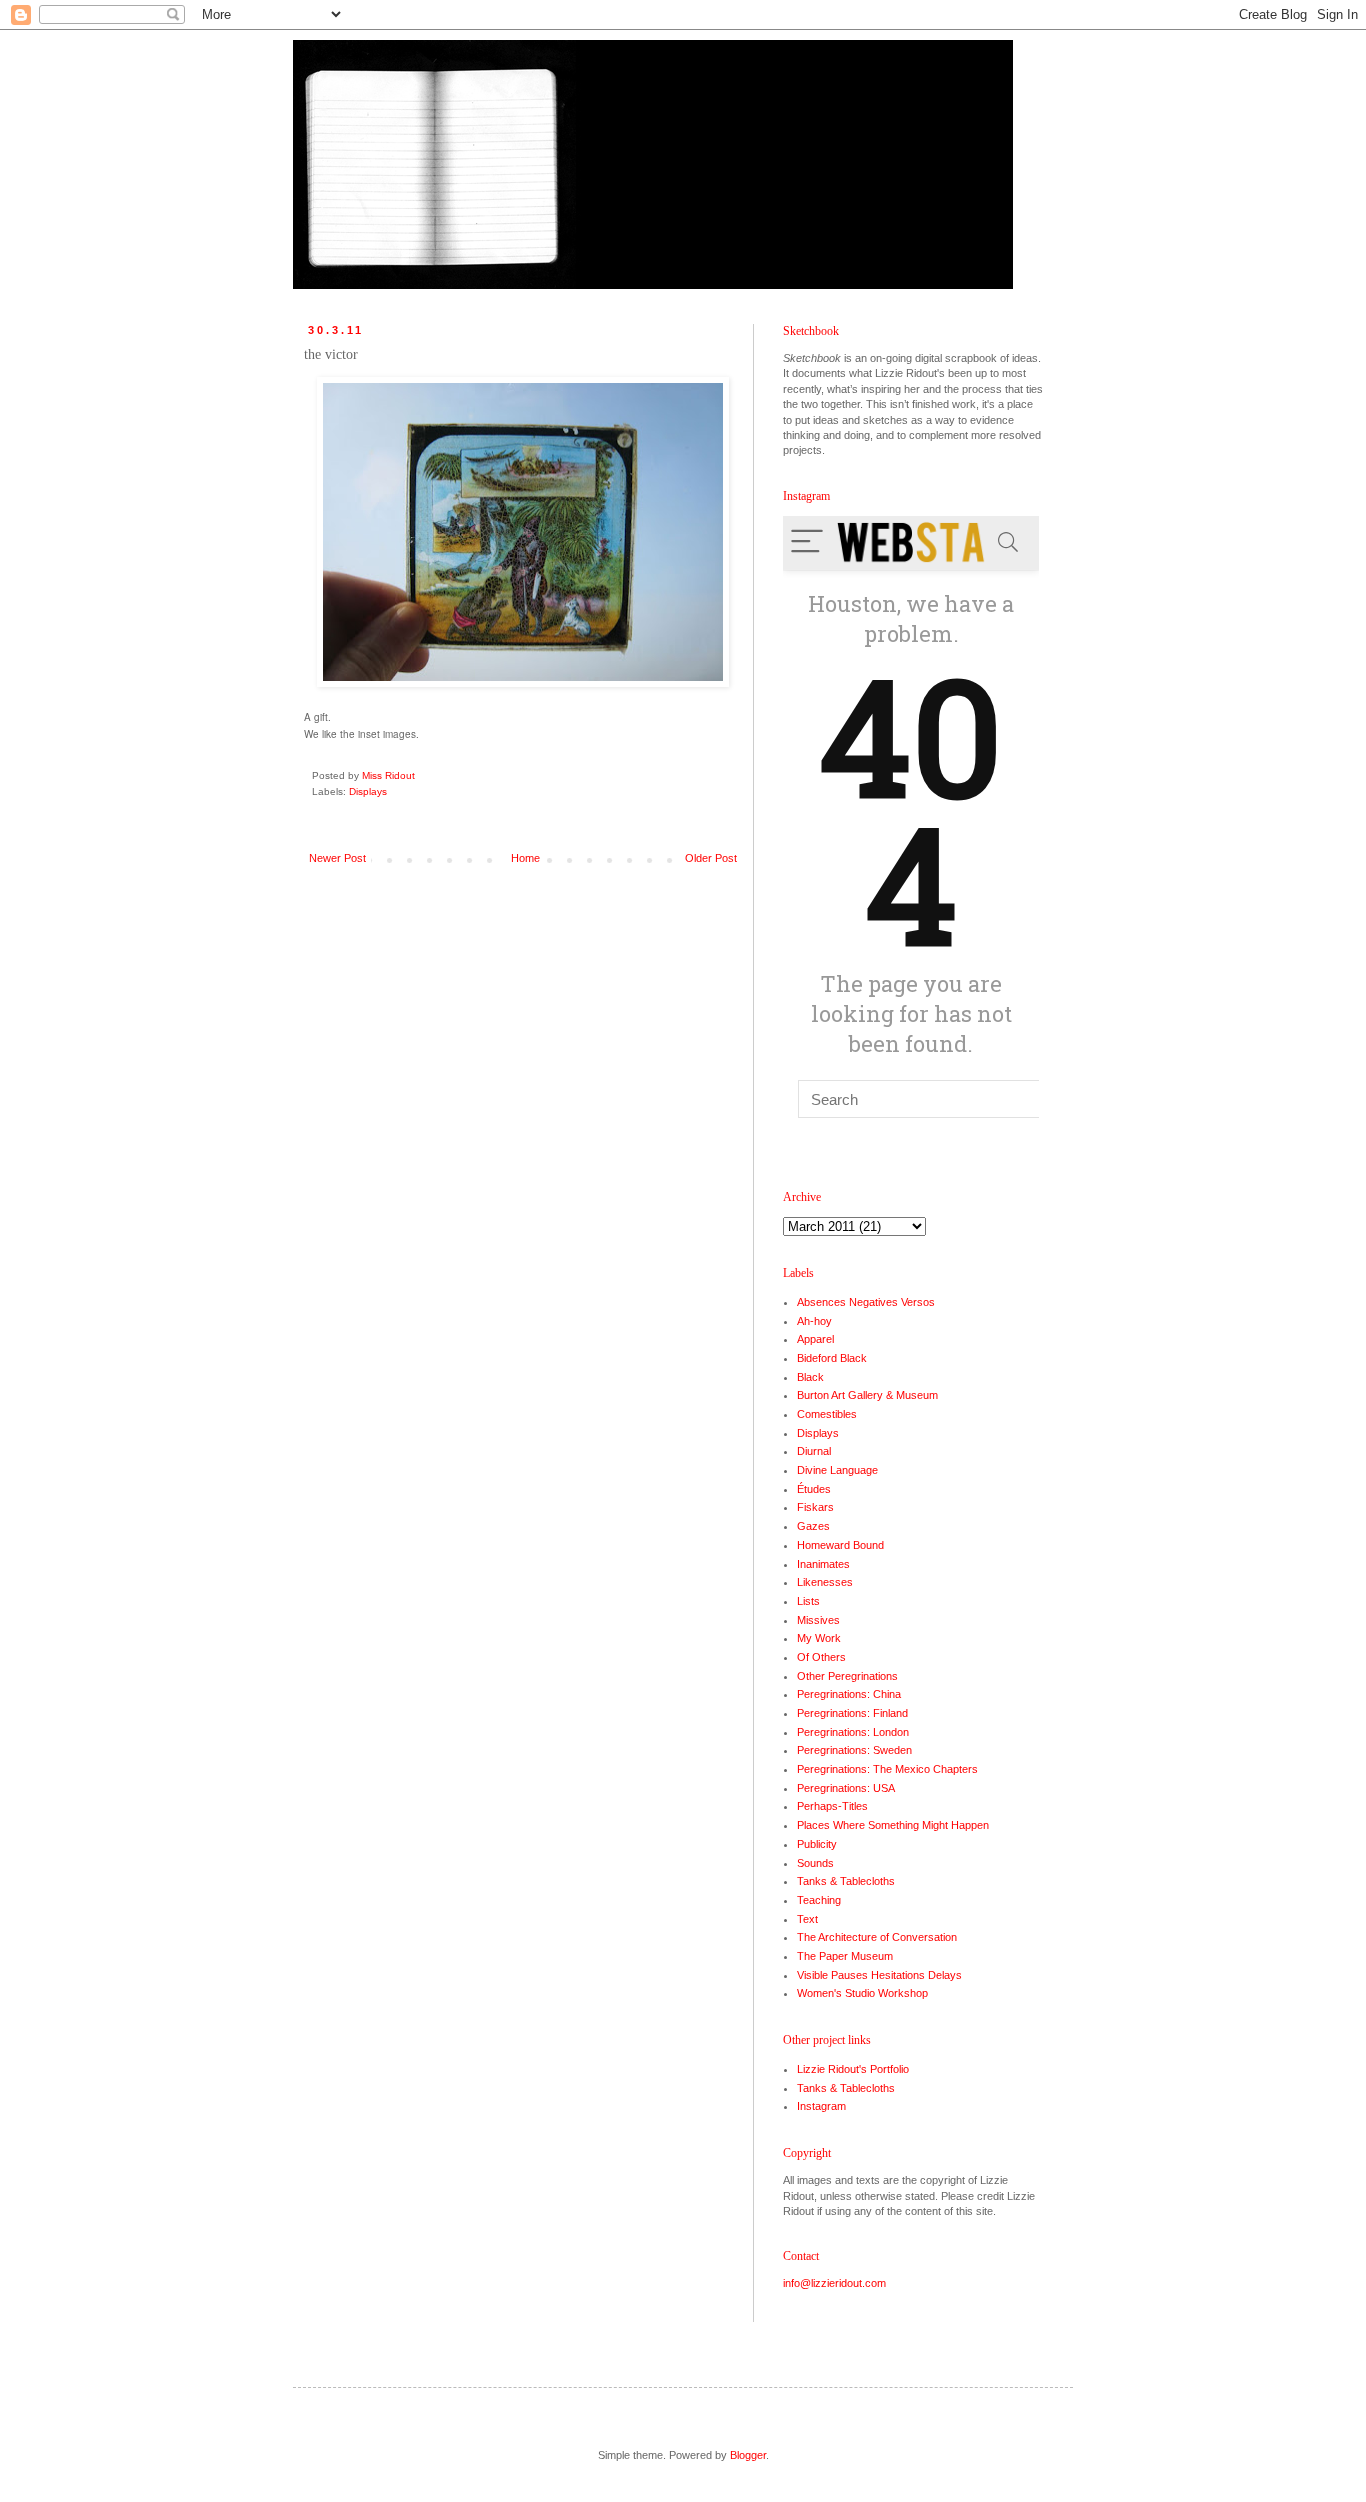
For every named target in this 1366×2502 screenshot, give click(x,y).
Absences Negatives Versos (866, 1302)
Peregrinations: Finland (852, 1713)
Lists (808, 1601)
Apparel (815, 1339)
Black (810, 1377)
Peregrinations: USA (846, 1788)
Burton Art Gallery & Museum (867, 1395)
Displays (368, 791)
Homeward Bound (840, 1545)
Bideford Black (832, 1358)
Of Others (821, 1657)
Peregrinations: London (853, 1732)
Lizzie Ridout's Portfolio (853, 2069)
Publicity (817, 1844)
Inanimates (823, 1564)
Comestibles (827, 1414)
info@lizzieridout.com (834, 2283)
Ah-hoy (814, 1321)
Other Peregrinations (847, 1676)
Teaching (819, 1900)
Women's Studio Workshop (862, 1993)
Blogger (748, 2455)
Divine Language (837, 1470)
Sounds (815, 1863)
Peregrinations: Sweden (854, 1750)
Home (525, 858)
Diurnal (814, 1451)
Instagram (821, 2106)
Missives (818, 1620)
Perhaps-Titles (832, 1806)
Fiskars (815, 1507)
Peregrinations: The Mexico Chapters (887, 1769)
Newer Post (337, 858)
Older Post (711, 858)
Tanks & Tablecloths (846, 1881)
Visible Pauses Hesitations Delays (879, 1975)
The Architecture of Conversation (877, 1937)
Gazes (813, 1526)
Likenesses (825, 1582)
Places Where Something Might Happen (893, 1825)
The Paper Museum (845, 1956)
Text (807, 1919)
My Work (819, 1638)
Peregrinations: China (849, 1694)
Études (814, 1489)
